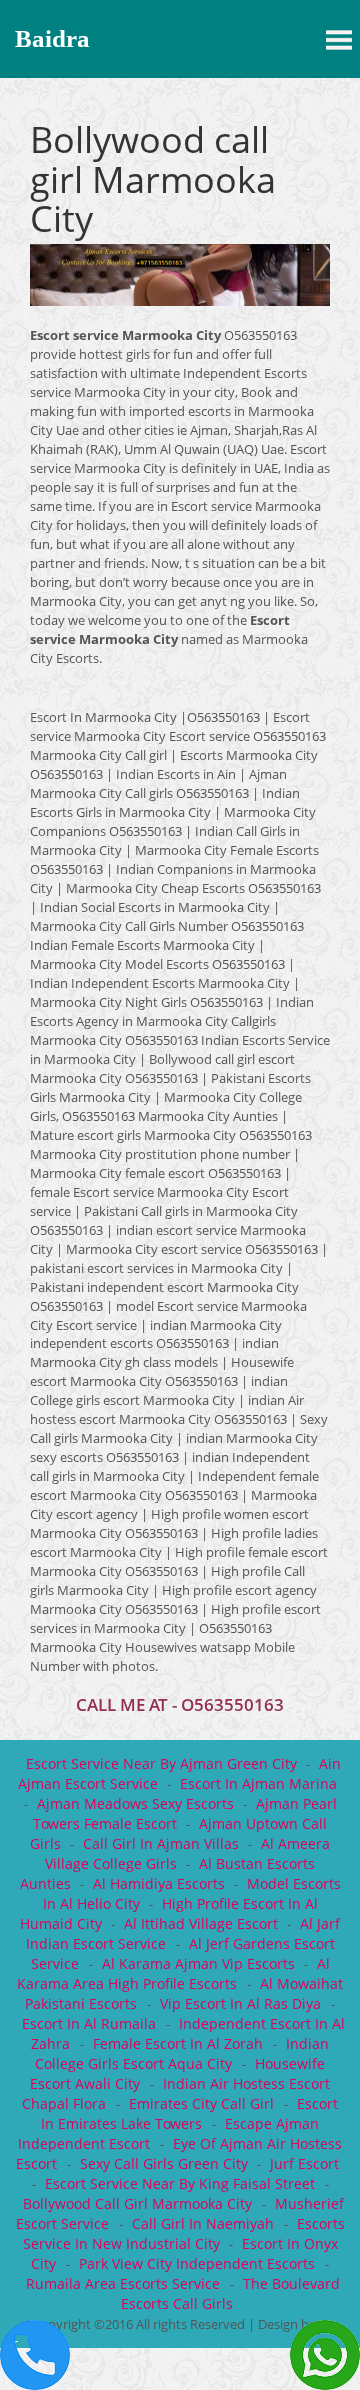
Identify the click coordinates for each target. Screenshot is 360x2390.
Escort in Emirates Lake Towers (189, 2113)
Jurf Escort (304, 2163)
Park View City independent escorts (199, 2263)
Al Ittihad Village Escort (201, 1923)
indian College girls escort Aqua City (182, 2053)
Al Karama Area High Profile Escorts (173, 1973)
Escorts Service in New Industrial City (184, 2233)
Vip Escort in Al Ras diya (242, 2003)
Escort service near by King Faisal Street (182, 2183)
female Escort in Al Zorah (180, 2043)
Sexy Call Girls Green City (164, 2163)
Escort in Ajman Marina (258, 1783)
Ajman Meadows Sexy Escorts (135, 1803)
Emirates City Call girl (203, 2103)
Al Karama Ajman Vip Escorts (198, 1963)
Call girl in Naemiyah (205, 2223)
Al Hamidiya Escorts (159, 1883)
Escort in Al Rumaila (91, 2023)
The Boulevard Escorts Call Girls (230, 2293)
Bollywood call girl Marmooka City (139, 2203)
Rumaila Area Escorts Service (125, 2283)
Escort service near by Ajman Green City (161, 1763)
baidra (52, 38)
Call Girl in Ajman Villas (161, 1843)
